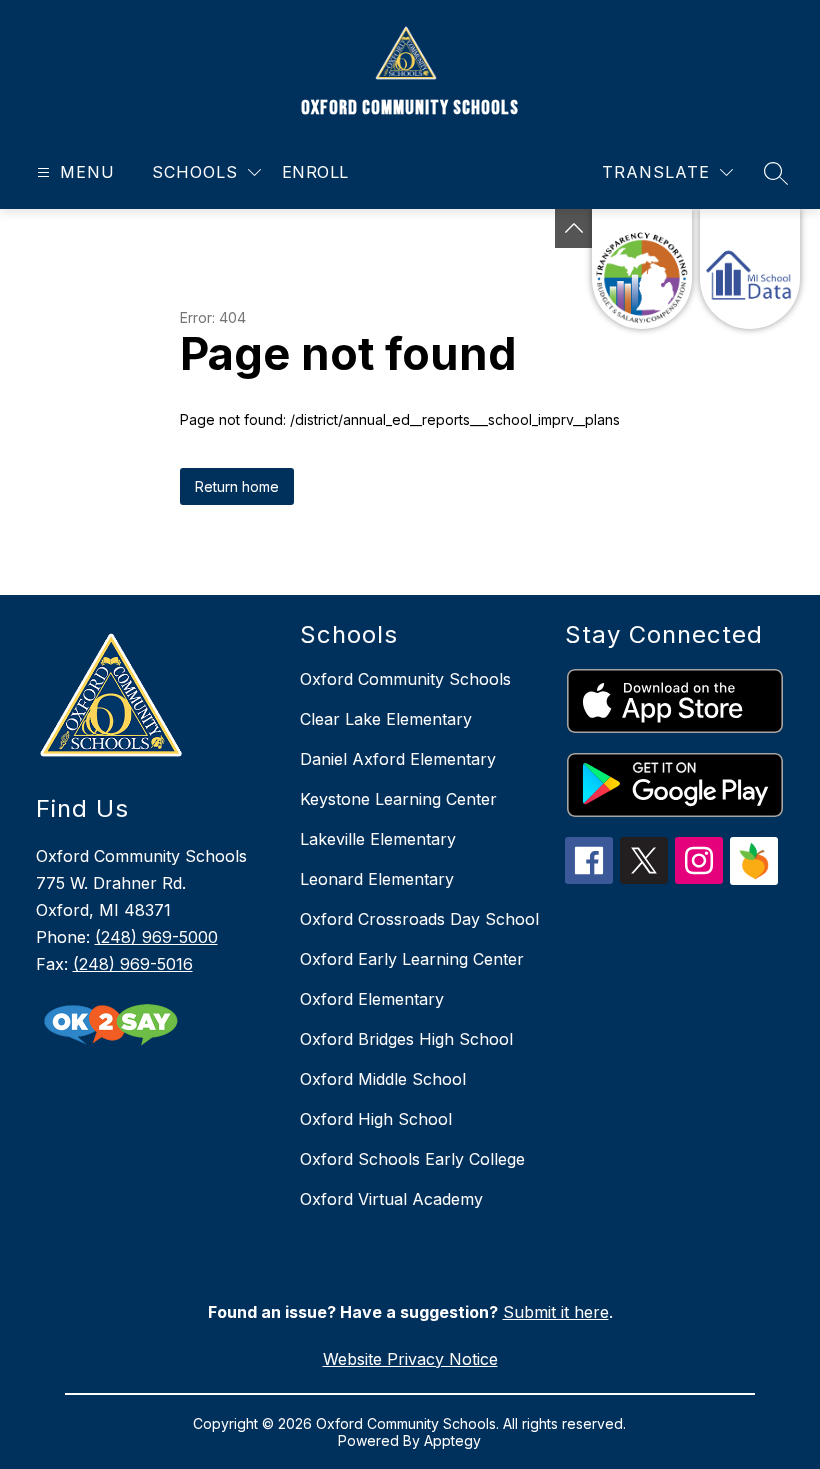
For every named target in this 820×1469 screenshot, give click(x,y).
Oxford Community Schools (405, 679)
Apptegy (452, 1440)
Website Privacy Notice (410, 1359)
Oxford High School (376, 1119)
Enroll (315, 172)
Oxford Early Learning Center (412, 959)
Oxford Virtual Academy (391, 1199)
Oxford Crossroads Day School (419, 919)
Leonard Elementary (377, 879)
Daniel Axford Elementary (398, 759)
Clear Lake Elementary (386, 719)
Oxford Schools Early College (412, 1159)
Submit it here (556, 1312)
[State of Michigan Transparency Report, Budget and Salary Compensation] (642, 269)
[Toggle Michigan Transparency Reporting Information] (574, 228)
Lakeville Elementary (378, 839)
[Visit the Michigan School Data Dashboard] (750, 269)
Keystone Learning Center (398, 799)
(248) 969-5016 (133, 964)
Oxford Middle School (383, 1079)
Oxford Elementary (372, 999)
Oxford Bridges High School (406, 1039)
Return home (237, 486)
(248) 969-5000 (156, 937)
